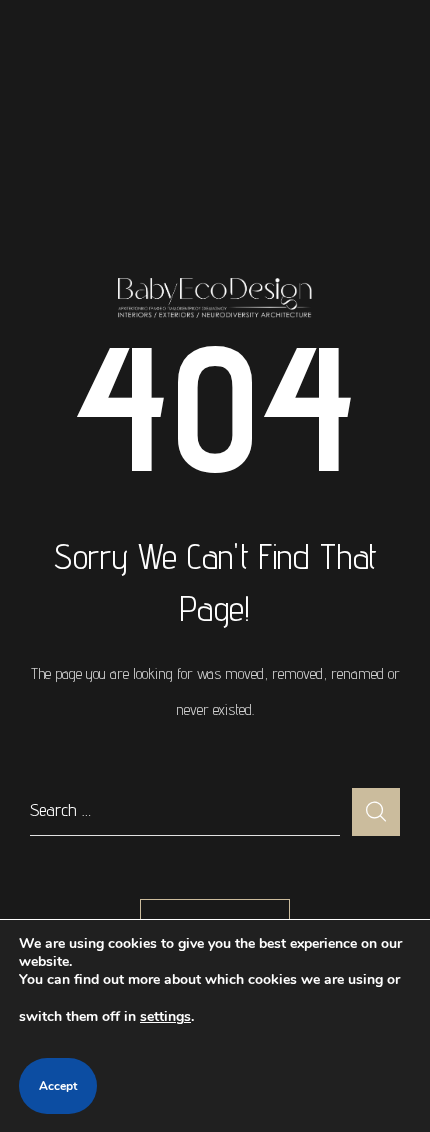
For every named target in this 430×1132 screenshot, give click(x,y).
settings (165, 1016)
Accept (58, 1086)
